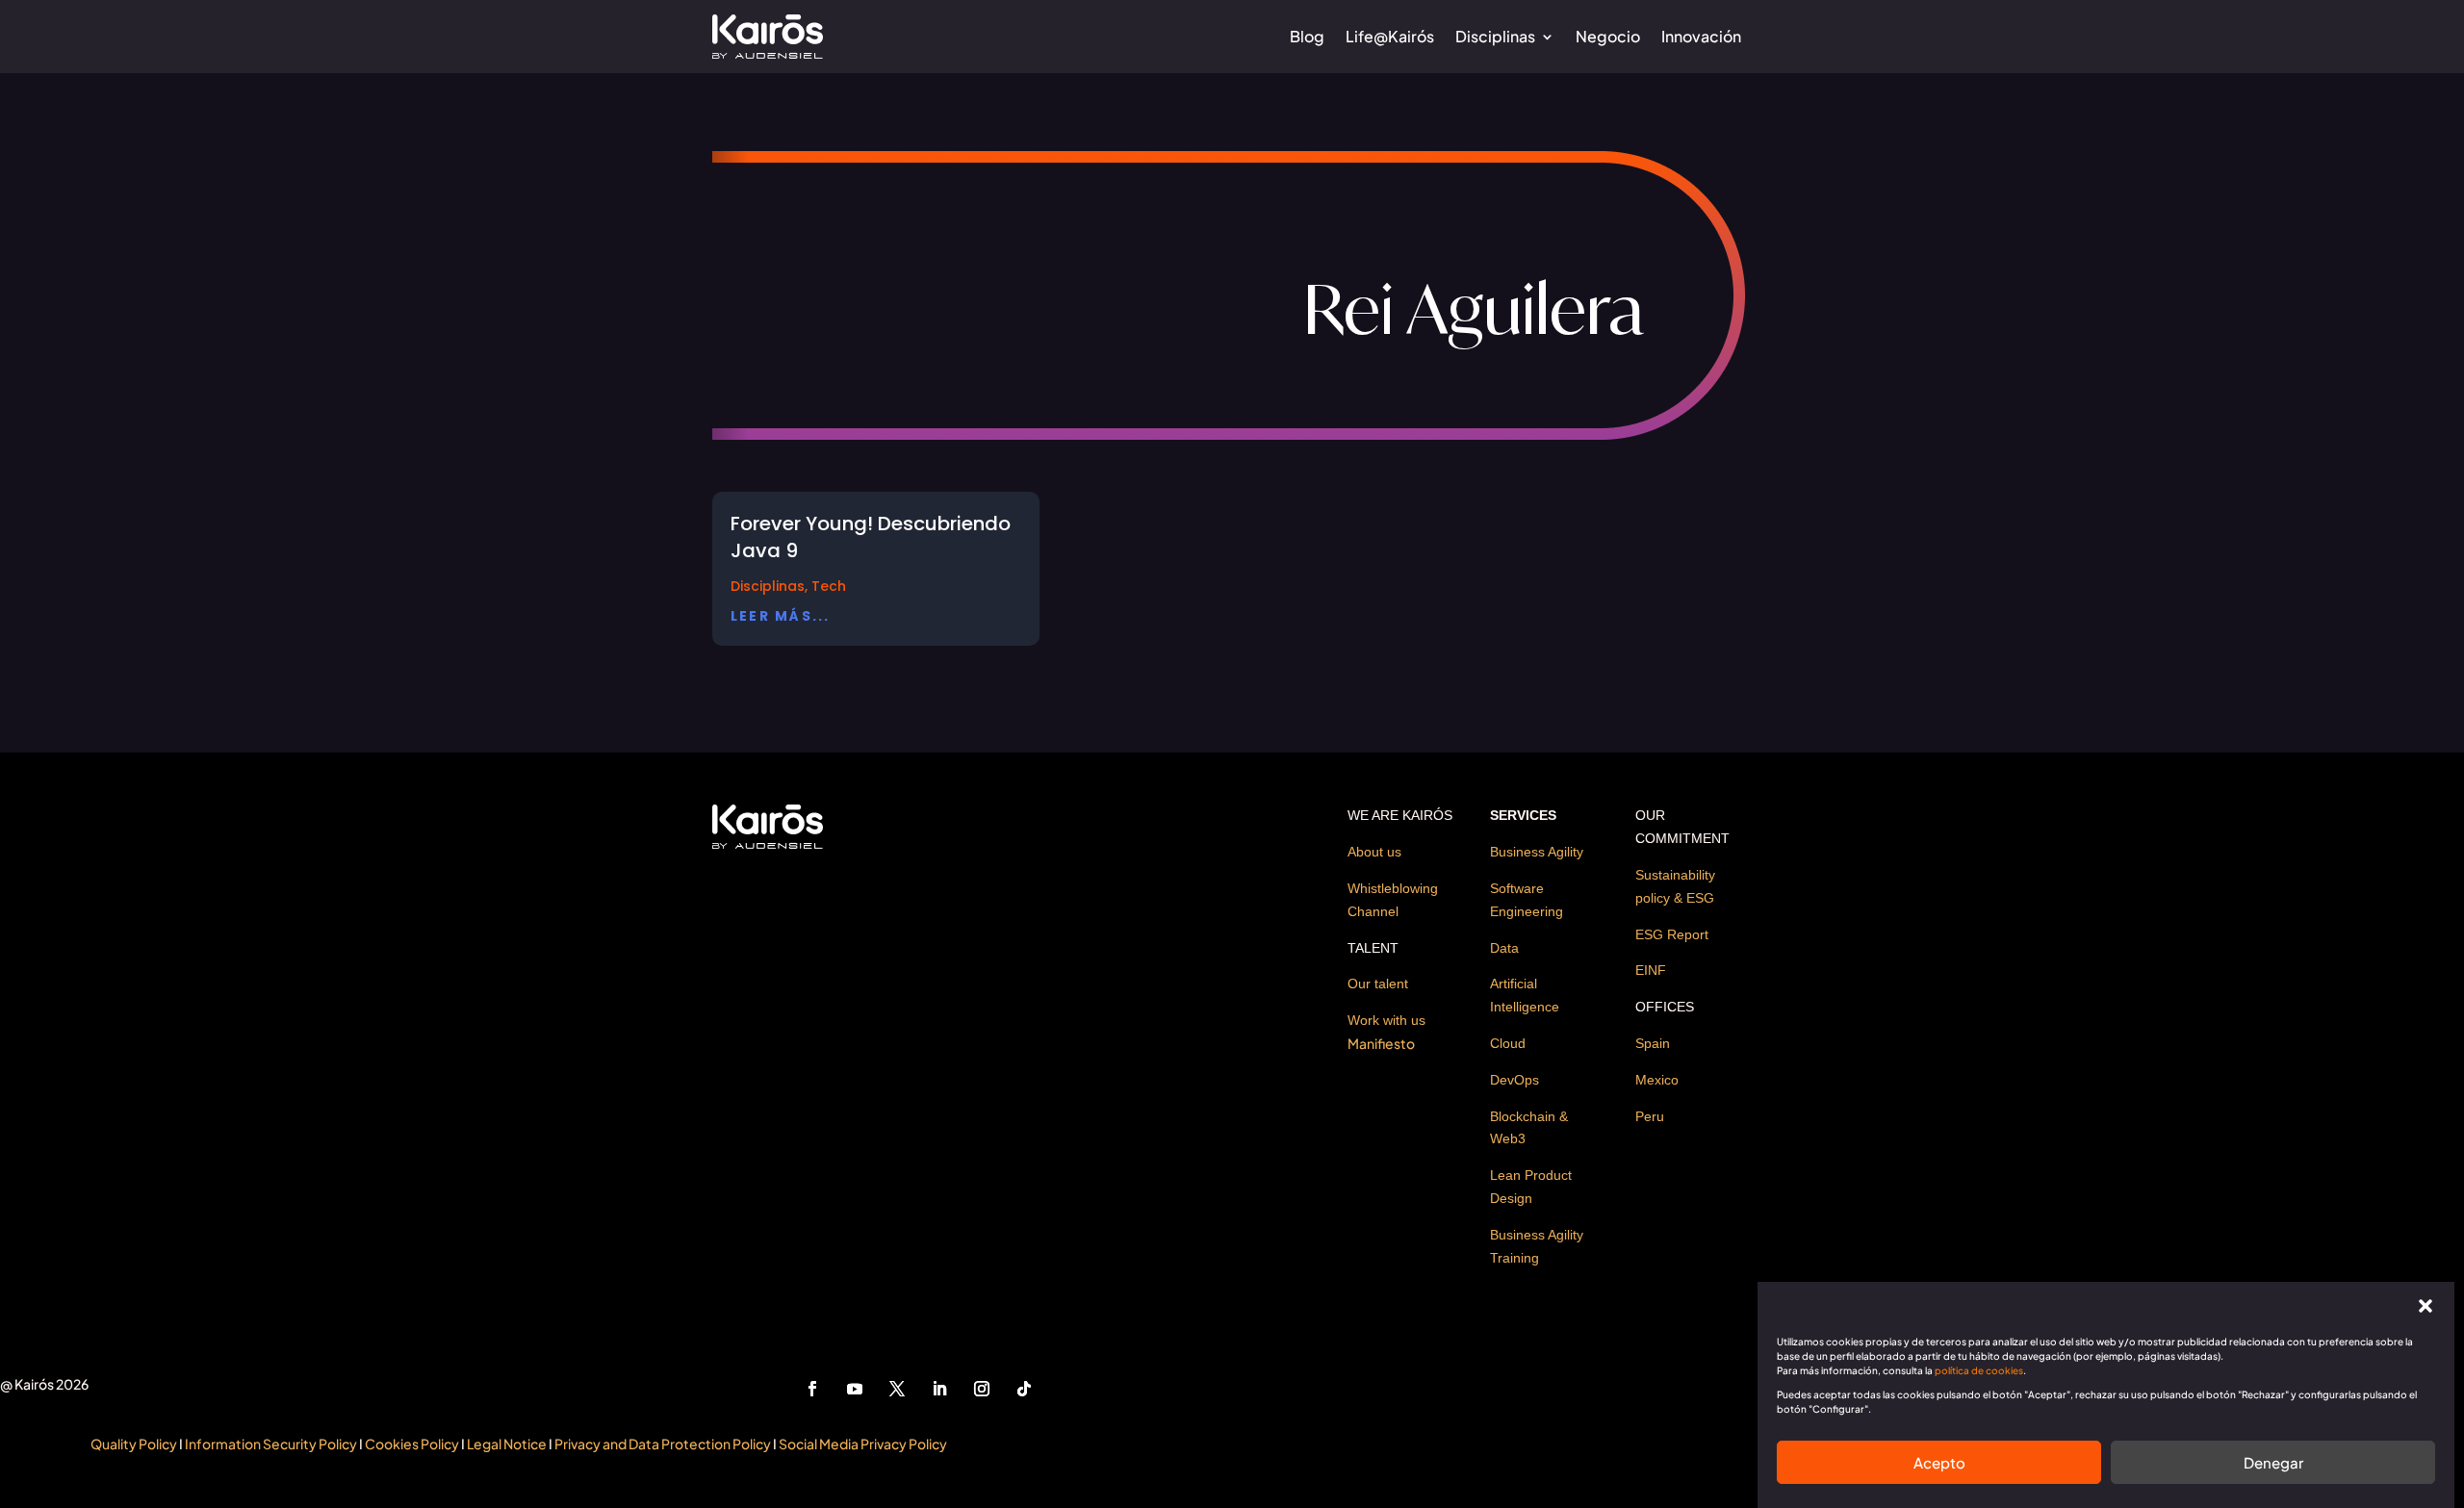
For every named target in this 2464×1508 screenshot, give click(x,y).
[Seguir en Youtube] (855, 1389)
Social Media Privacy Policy (863, 1444)
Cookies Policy (412, 1444)
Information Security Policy (271, 1444)
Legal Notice (508, 1444)
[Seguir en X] (897, 1389)
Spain (1653, 1043)
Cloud (1508, 1043)
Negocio (1608, 36)
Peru (1650, 1116)
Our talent (1378, 984)
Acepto (1939, 1462)
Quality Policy (134, 1444)
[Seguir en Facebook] (812, 1389)
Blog (1307, 36)
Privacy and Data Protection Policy (662, 1444)
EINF (1651, 970)
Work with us (1386, 1020)
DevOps (1514, 1080)
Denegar (2273, 1462)
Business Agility (1537, 852)
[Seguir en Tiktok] (1024, 1389)
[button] (2425, 1306)
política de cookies (1979, 1370)
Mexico (1657, 1080)
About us (1374, 852)
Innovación (1701, 36)
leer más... (781, 616)
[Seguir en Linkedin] (939, 1389)
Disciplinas (1495, 36)
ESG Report (1672, 934)
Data (1504, 948)
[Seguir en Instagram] (982, 1389)
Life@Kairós (1390, 36)
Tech (829, 586)
